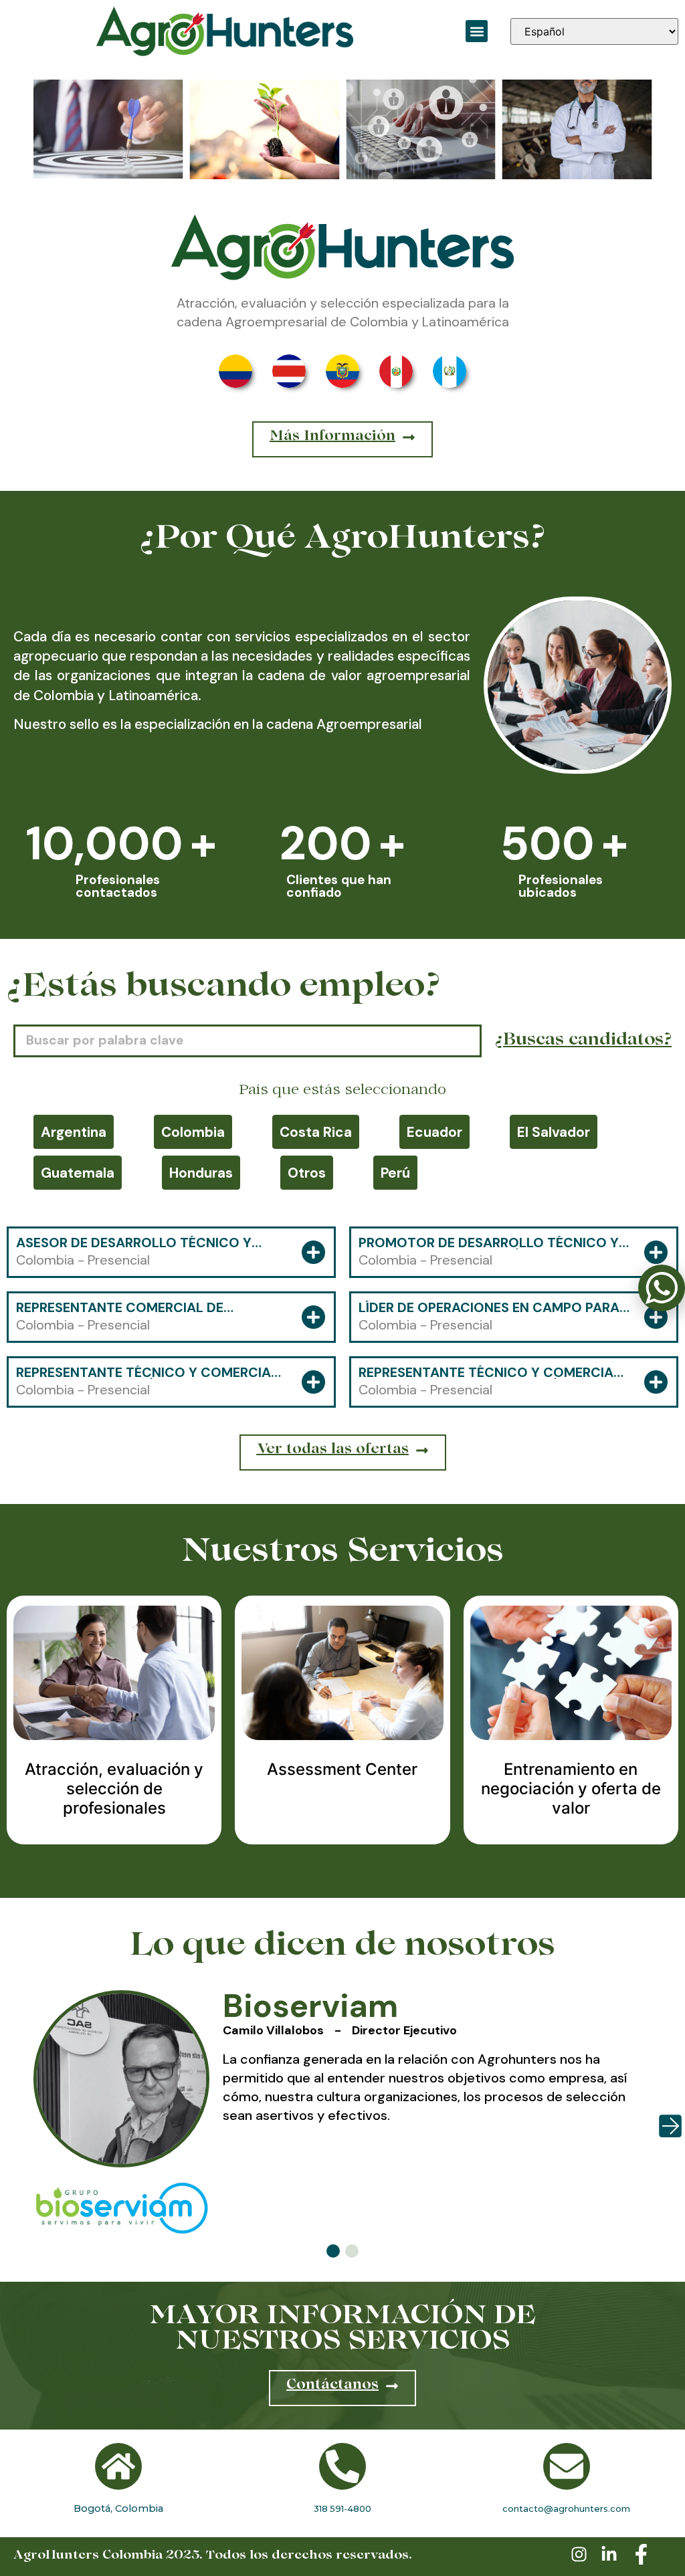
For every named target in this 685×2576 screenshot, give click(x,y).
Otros (307, 1173)
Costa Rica (316, 1132)
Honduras (201, 1173)
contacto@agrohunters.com (566, 2508)
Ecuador (434, 1132)
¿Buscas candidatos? (583, 1041)
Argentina (74, 1132)
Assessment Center (342, 1769)
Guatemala (78, 1173)
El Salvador (554, 1132)
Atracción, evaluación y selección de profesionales (114, 1789)
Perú (395, 1173)
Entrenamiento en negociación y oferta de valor (571, 1789)
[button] (477, 31)
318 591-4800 (342, 2508)
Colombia (193, 1132)
